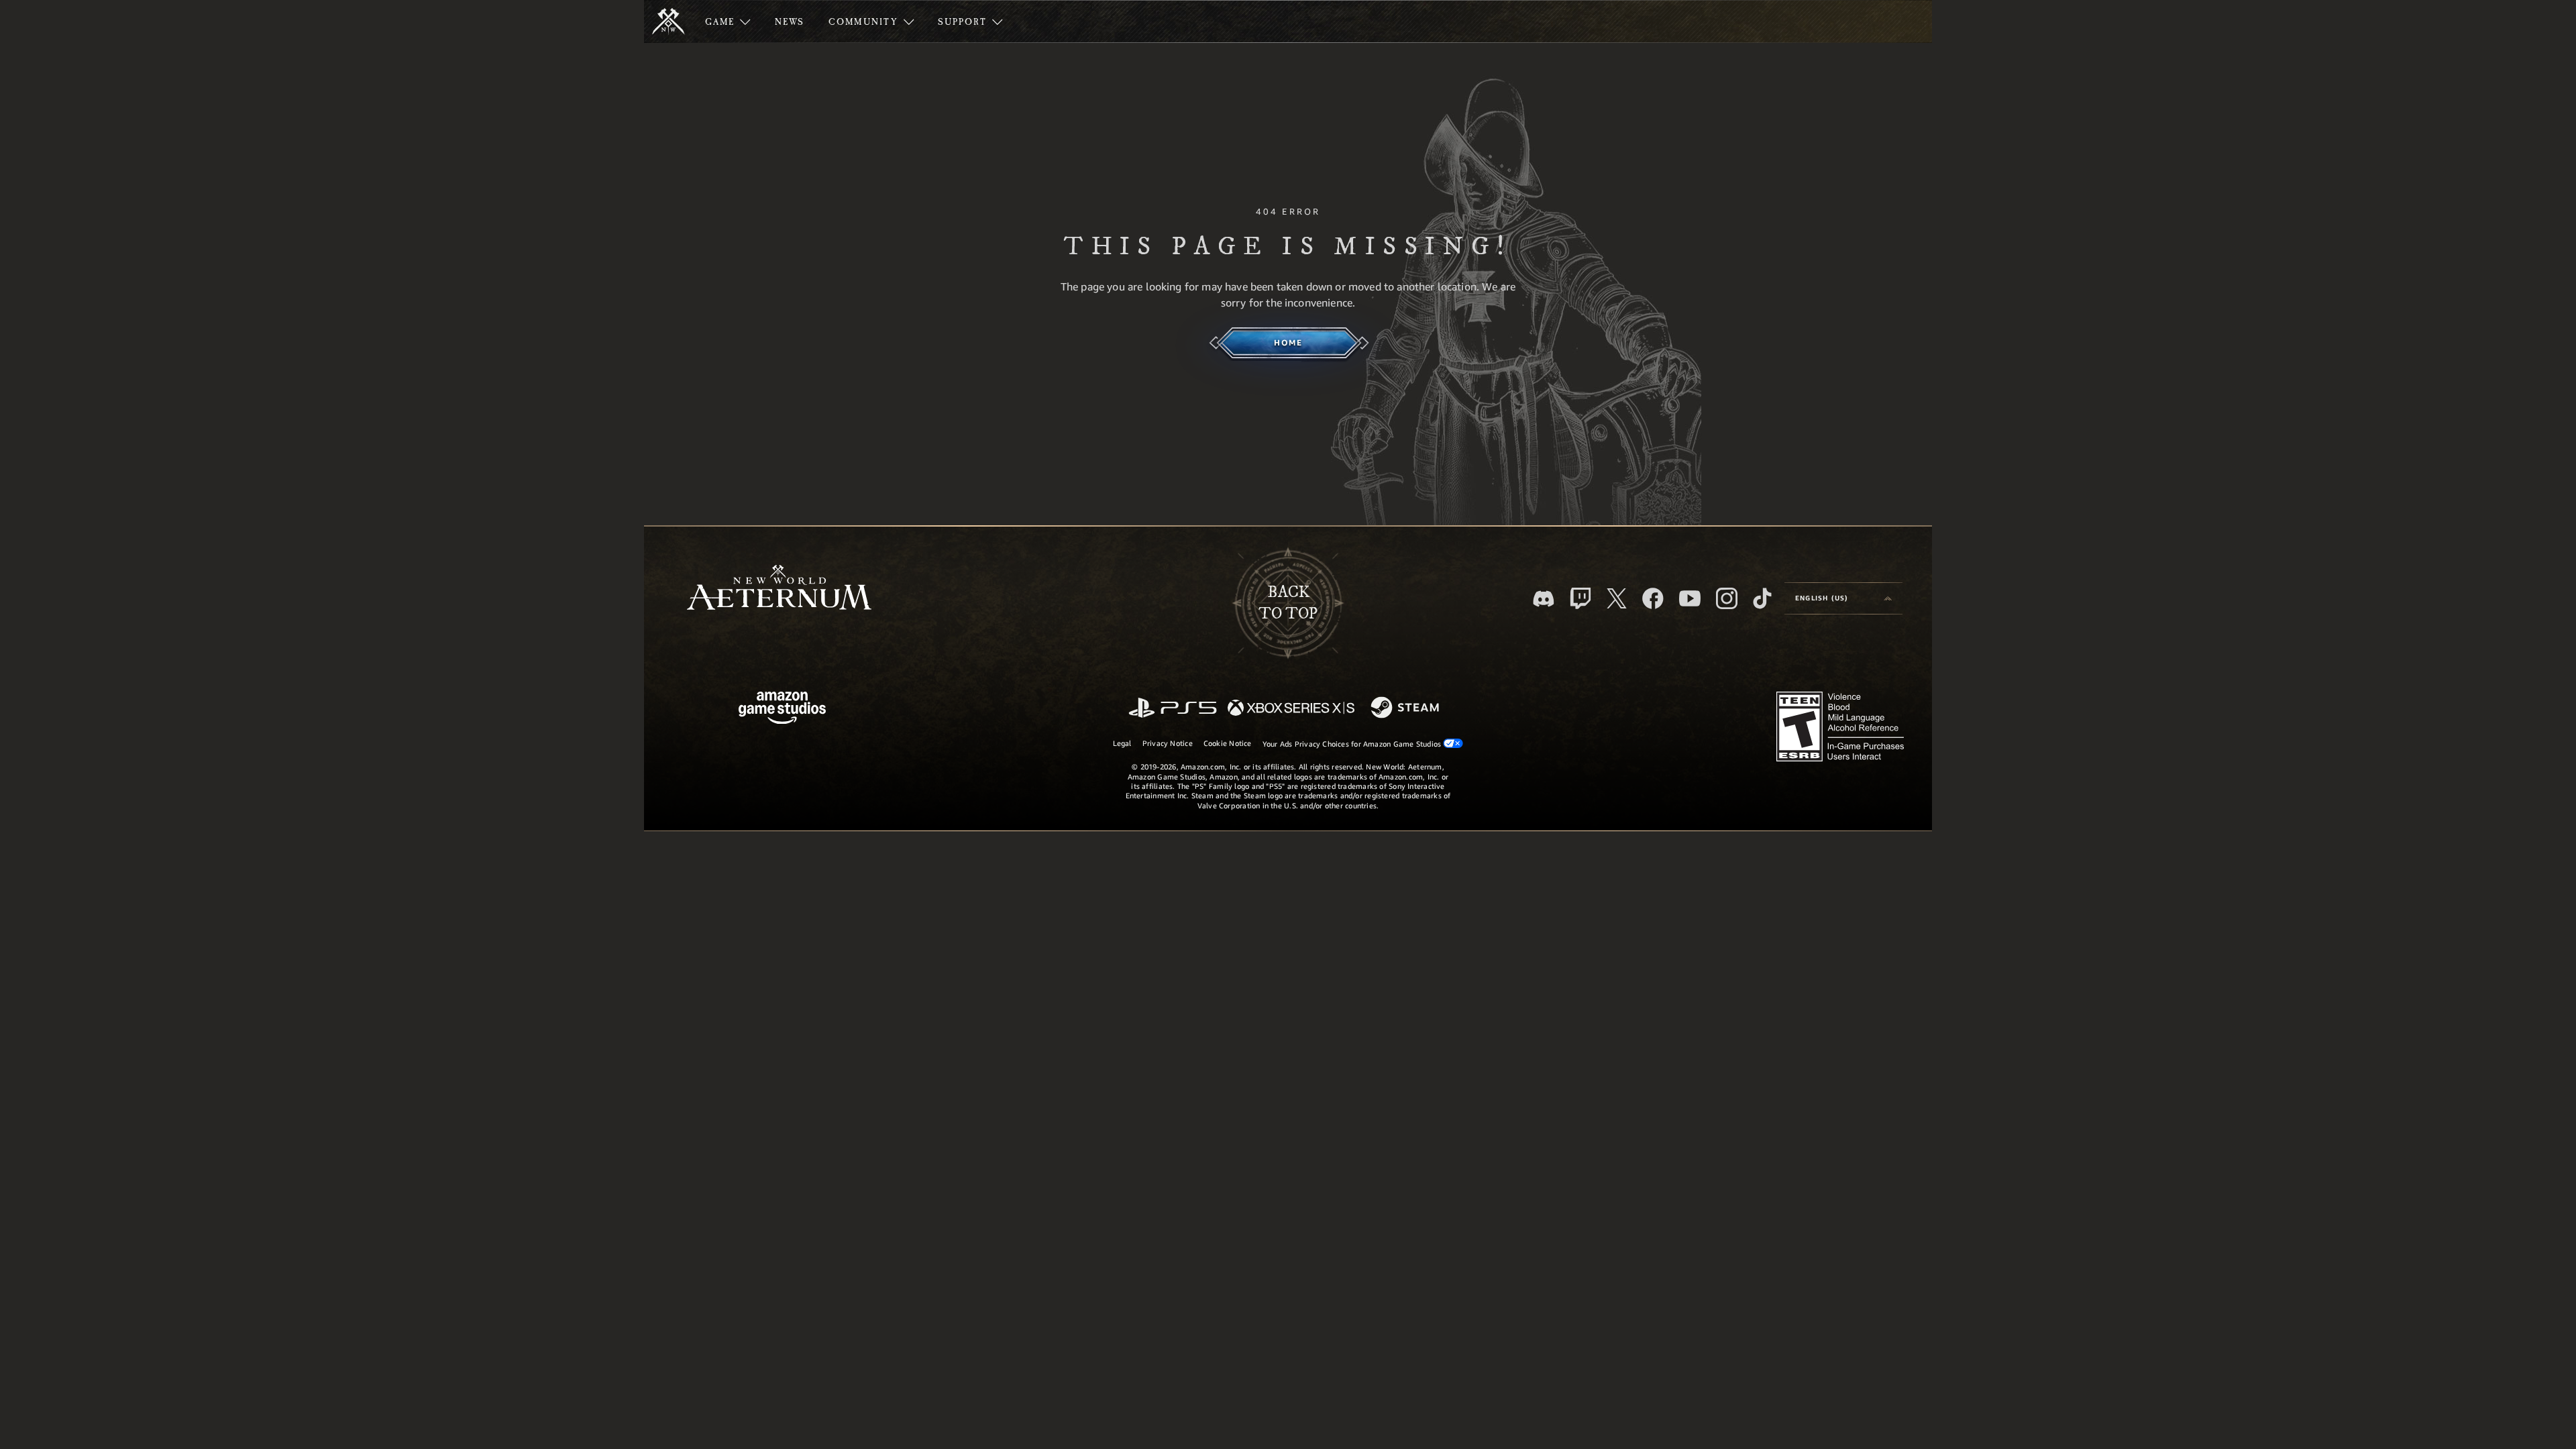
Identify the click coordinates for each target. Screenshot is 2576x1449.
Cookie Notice (1228, 743)
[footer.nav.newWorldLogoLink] (779, 589)
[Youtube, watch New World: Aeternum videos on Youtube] (1690, 598)
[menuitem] (728, 21)
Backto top (1288, 603)
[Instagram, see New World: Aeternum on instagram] (1727, 598)
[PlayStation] (1173, 709)
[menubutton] (1843, 598)
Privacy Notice (1168, 743)
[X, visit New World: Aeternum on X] (1617, 598)
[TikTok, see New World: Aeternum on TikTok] (1762, 598)
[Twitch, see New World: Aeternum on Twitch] (1580, 598)
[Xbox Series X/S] (1291, 709)
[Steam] (1406, 708)
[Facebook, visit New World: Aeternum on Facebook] (1653, 598)
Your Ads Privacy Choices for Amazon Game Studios (1353, 744)
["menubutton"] (728, 21)
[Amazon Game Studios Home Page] (782, 709)
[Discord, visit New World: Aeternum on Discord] (1544, 599)
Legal (1122, 743)
